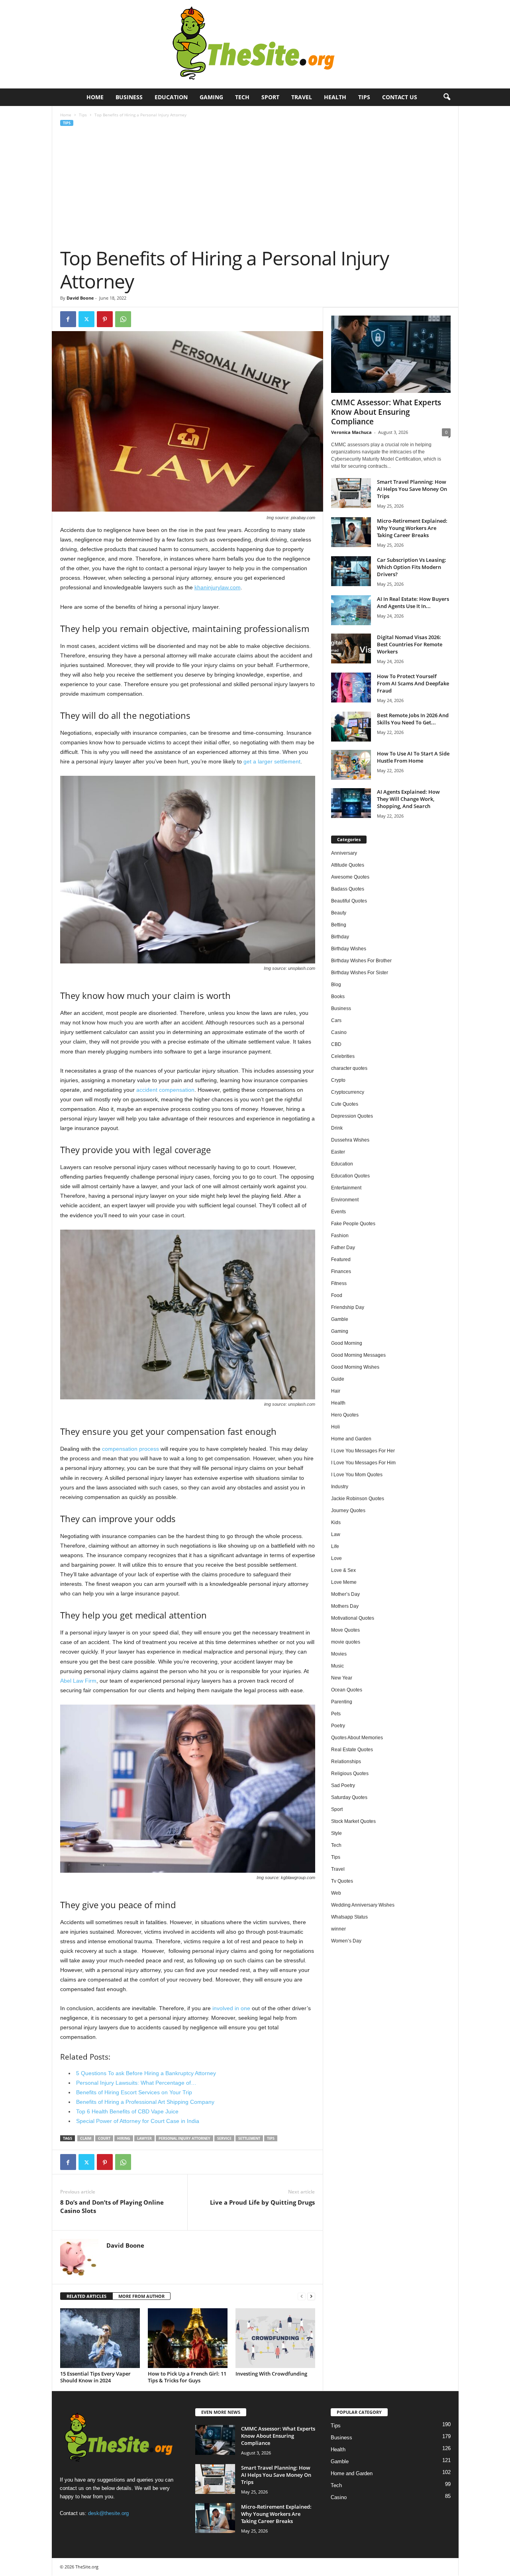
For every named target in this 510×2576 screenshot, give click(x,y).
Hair (336, 1391)
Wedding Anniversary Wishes (363, 1905)
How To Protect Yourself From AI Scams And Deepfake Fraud (413, 683)
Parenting (342, 1702)
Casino (339, 1032)
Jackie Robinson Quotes (358, 1499)
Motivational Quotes (353, 1618)
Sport (270, 97)
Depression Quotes (352, 1116)
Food (337, 1295)
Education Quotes (350, 1176)
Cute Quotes (345, 1104)
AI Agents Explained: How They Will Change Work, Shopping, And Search (408, 799)
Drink (337, 1128)
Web (336, 1893)
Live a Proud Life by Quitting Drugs (262, 2202)
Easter (338, 1152)
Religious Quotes (350, 1774)
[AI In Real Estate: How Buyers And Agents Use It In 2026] (351, 610)
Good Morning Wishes (355, 1367)
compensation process (130, 1449)
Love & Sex (343, 1570)
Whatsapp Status (349, 1917)
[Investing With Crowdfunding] (275, 2338)
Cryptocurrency (348, 1092)
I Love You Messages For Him (363, 1463)
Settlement (249, 2138)
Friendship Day (348, 1307)
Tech (242, 97)
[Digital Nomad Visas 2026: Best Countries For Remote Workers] (351, 648)
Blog (336, 985)
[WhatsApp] (123, 319)
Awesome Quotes (350, 877)
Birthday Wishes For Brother (361, 961)
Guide (338, 1379)
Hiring (124, 2138)
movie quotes (346, 1642)
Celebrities (343, 1056)
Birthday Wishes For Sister (360, 973)
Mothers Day (345, 1606)
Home (95, 97)
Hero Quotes (345, 1415)
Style (336, 1833)
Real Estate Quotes (352, 1750)
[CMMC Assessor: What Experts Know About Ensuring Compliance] (391, 354)
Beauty (339, 913)
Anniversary (344, 853)
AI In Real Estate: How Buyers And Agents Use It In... (413, 602)
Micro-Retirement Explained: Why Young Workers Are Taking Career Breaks (412, 528)
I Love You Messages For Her (363, 1451)
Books (338, 997)
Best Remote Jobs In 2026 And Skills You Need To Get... (413, 719)
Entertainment (346, 1188)
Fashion (340, 1236)
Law (336, 1534)
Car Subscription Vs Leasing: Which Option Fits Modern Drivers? (412, 567)
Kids (336, 1522)
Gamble (340, 1319)
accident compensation (165, 1090)
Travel (302, 97)
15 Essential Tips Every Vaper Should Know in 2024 (95, 2377)
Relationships (346, 1762)
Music (337, 1666)
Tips (364, 97)
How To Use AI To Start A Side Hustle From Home (413, 757)
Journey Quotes (348, 1511)
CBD (336, 1044)
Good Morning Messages (358, 1355)
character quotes (349, 1068)
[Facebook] (68, 319)
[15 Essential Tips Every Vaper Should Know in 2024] (100, 2338)
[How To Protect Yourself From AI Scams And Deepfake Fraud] (351, 688)
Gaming (211, 97)
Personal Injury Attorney (184, 2138)
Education (171, 97)
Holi (335, 1427)
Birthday (340, 937)
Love (336, 1558)
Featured (341, 1260)
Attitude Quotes (348, 865)
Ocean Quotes (347, 1690)
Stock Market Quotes (353, 1821)
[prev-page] (302, 2296)
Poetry (338, 1726)
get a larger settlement (272, 761)
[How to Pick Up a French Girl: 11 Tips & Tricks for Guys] (188, 2338)
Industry (340, 1487)
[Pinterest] (105, 319)
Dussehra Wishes (350, 1140)
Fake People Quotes (353, 1224)
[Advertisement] (255, 187)
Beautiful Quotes (349, 901)
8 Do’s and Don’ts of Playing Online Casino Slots (112, 2206)
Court (104, 2138)
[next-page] (311, 2296)
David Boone (80, 298)
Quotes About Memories (357, 1738)
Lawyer (144, 2138)
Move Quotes (345, 1630)
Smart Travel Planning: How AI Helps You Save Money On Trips (412, 489)
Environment (345, 1200)
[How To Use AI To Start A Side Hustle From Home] (351, 765)
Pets (336, 1714)
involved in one (231, 2008)
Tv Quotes (342, 1881)
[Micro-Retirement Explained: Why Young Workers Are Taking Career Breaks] (351, 532)
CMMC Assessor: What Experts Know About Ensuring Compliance (386, 412)
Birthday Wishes (349, 949)
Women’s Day (346, 1941)
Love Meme (344, 1582)
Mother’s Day (345, 1594)
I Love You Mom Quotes (357, 1475)
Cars (336, 1020)
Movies (339, 1654)
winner (338, 1929)
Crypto (338, 1080)
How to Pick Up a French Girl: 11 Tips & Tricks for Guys (187, 2377)
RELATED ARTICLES (86, 2296)
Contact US (400, 97)
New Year (342, 1678)
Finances (341, 1271)
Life (335, 1546)
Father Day (343, 1248)
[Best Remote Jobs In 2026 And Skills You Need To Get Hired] (351, 727)
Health (335, 97)
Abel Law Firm (78, 1681)
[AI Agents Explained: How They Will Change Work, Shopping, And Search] (351, 803)
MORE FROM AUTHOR (141, 2296)
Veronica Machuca (351, 432)
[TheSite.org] (255, 44)
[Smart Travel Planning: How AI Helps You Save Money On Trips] (351, 493)
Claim (86, 2138)
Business (129, 97)
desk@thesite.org (108, 2513)
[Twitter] (86, 319)
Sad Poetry (343, 1785)
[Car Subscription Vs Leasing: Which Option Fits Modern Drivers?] (351, 571)
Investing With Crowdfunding (271, 2374)
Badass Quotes (348, 889)
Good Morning (347, 1343)
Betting (339, 925)
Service (224, 2138)
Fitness (339, 1283)
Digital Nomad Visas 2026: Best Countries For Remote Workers (410, 644)
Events (338, 1212)
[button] (447, 97)
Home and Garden (351, 1439)
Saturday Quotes (349, 1797)
